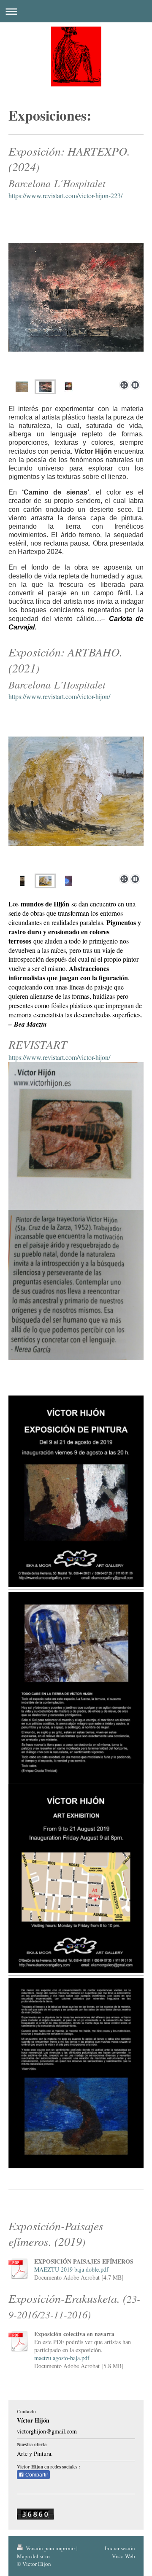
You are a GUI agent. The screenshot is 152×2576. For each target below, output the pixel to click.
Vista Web (123, 2556)
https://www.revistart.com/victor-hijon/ (59, 696)
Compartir (36, 2475)
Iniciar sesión (120, 2548)
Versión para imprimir (50, 2548)
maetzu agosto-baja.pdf (62, 2358)
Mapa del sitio (33, 2556)
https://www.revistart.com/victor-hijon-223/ (65, 195)
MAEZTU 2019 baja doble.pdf (71, 2269)
